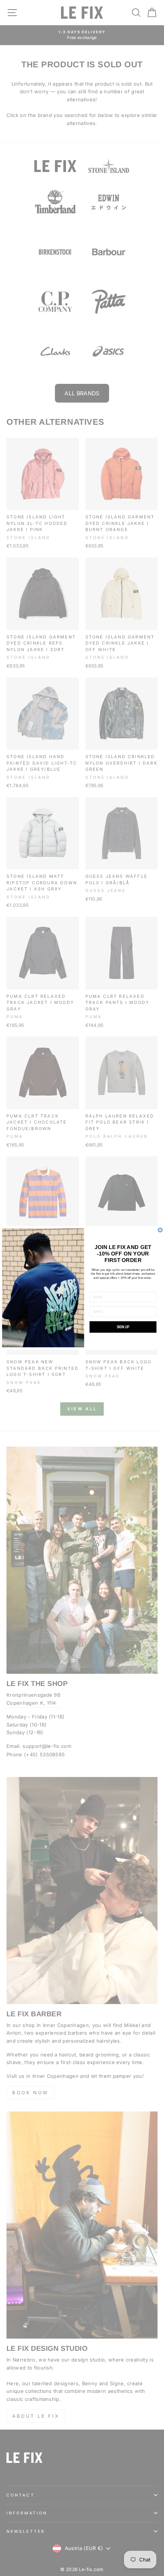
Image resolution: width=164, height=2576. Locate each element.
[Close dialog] (160, 1230)
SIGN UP (123, 1327)
